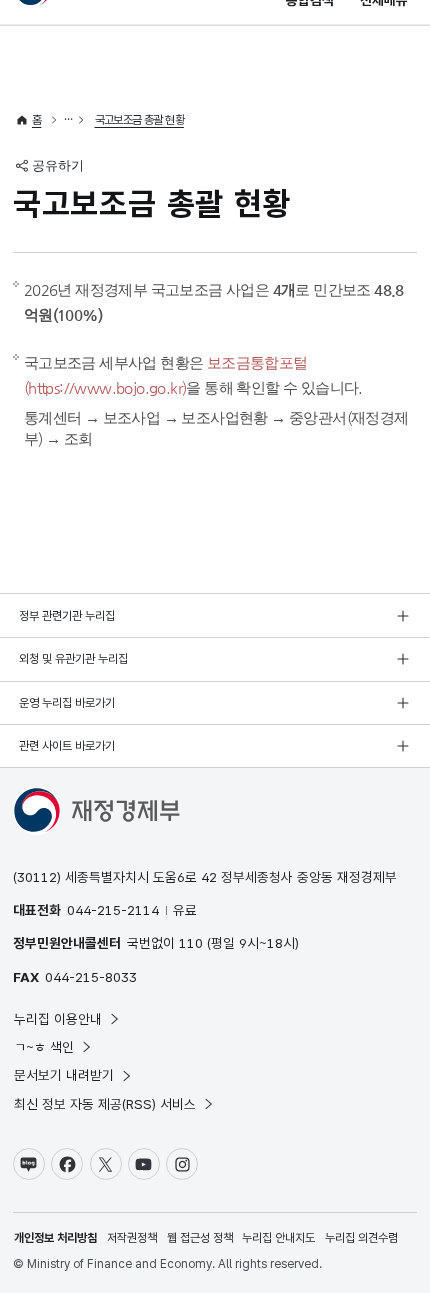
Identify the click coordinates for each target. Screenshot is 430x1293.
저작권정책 (132, 1238)
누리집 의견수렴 (361, 1238)
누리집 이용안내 (58, 1019)
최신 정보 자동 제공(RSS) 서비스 (105, 1104)
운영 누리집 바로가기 (67, 703)
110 (191, 943)
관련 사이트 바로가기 (67, 746)
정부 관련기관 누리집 (67, 616)
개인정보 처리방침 (55, 1238)
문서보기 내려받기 (64, 1075)
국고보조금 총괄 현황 (139, 120)
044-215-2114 (113, 910)
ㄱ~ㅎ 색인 (44, 1047)
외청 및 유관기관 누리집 (73, 659)
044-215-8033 (91, 977)
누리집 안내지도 (278, 1238)
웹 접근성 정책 (200, 1238)
